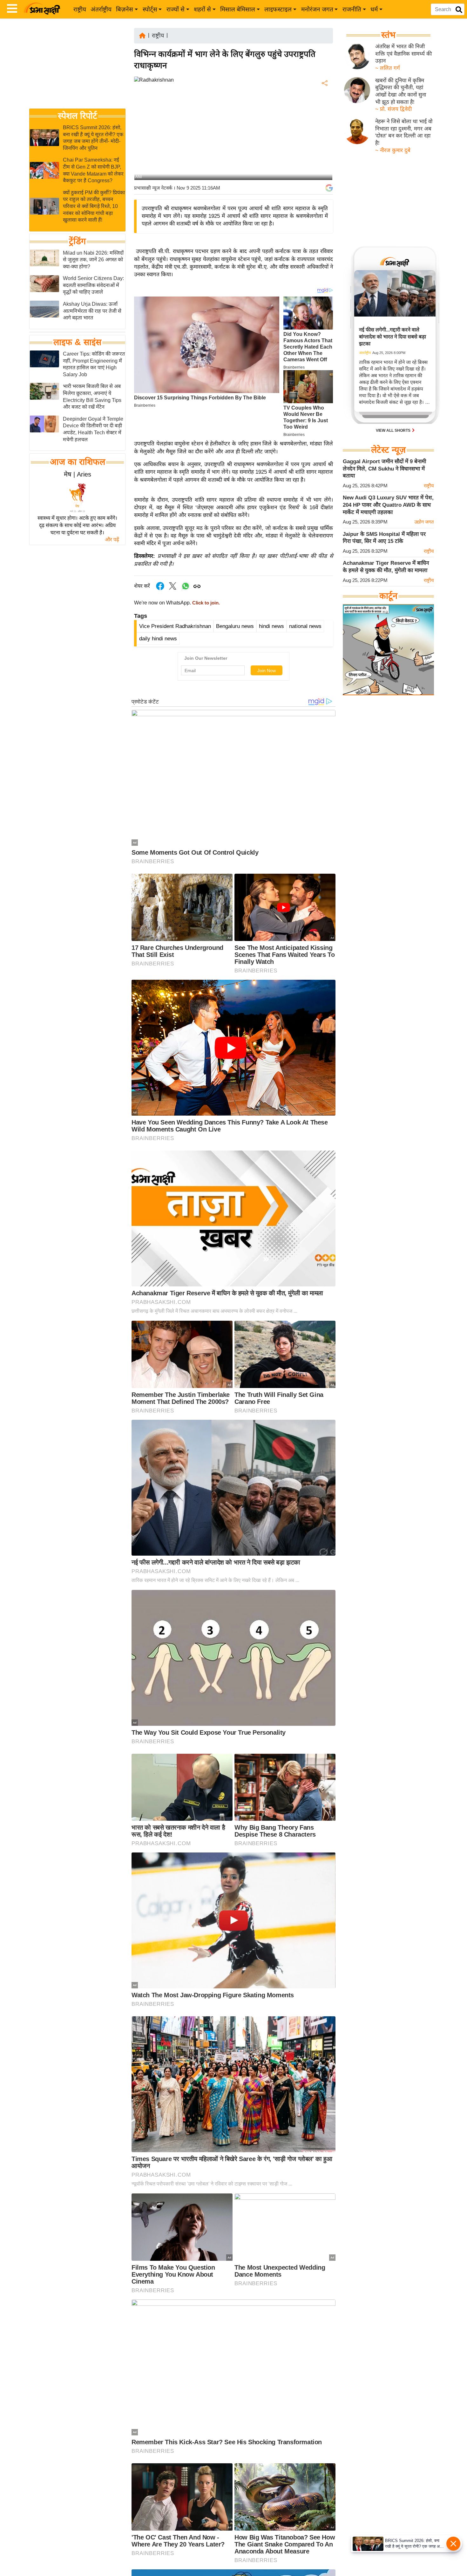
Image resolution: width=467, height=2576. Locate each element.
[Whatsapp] (186, 589)
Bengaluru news (235, 626)
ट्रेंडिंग (77, 241)
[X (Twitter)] (324, 116)
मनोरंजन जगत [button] (317, 9)
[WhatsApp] (324, 130)
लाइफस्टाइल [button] (278, 9)
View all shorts (394, 430)
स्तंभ (388, 35)
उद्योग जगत (424, 522)
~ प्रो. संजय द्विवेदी (393, 109)
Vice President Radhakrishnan (175, 626)
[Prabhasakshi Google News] (329, 188)
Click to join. (205, 603)
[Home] (142, 35)
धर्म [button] (374, 9)
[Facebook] (324, 103)
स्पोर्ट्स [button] (150, 9)
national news (305, 626)
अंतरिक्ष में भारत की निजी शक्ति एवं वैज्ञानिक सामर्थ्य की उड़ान (403, 54)
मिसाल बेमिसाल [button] (238, 9)
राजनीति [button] (352, 9)
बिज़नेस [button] (125, 9)
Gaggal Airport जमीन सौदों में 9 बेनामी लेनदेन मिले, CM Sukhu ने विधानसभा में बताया (384, 469)
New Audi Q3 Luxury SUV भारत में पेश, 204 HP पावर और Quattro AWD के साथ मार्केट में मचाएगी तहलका (388, 505)
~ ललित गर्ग (388, 68)
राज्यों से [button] (176, 9)
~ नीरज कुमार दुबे (393, 150)
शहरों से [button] (202, 9)
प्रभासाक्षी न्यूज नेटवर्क (153, 188)
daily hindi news (158, 639)
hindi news (271, 626)
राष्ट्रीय (80, 9)
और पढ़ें (112, 540)
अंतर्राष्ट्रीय (101, 9)
